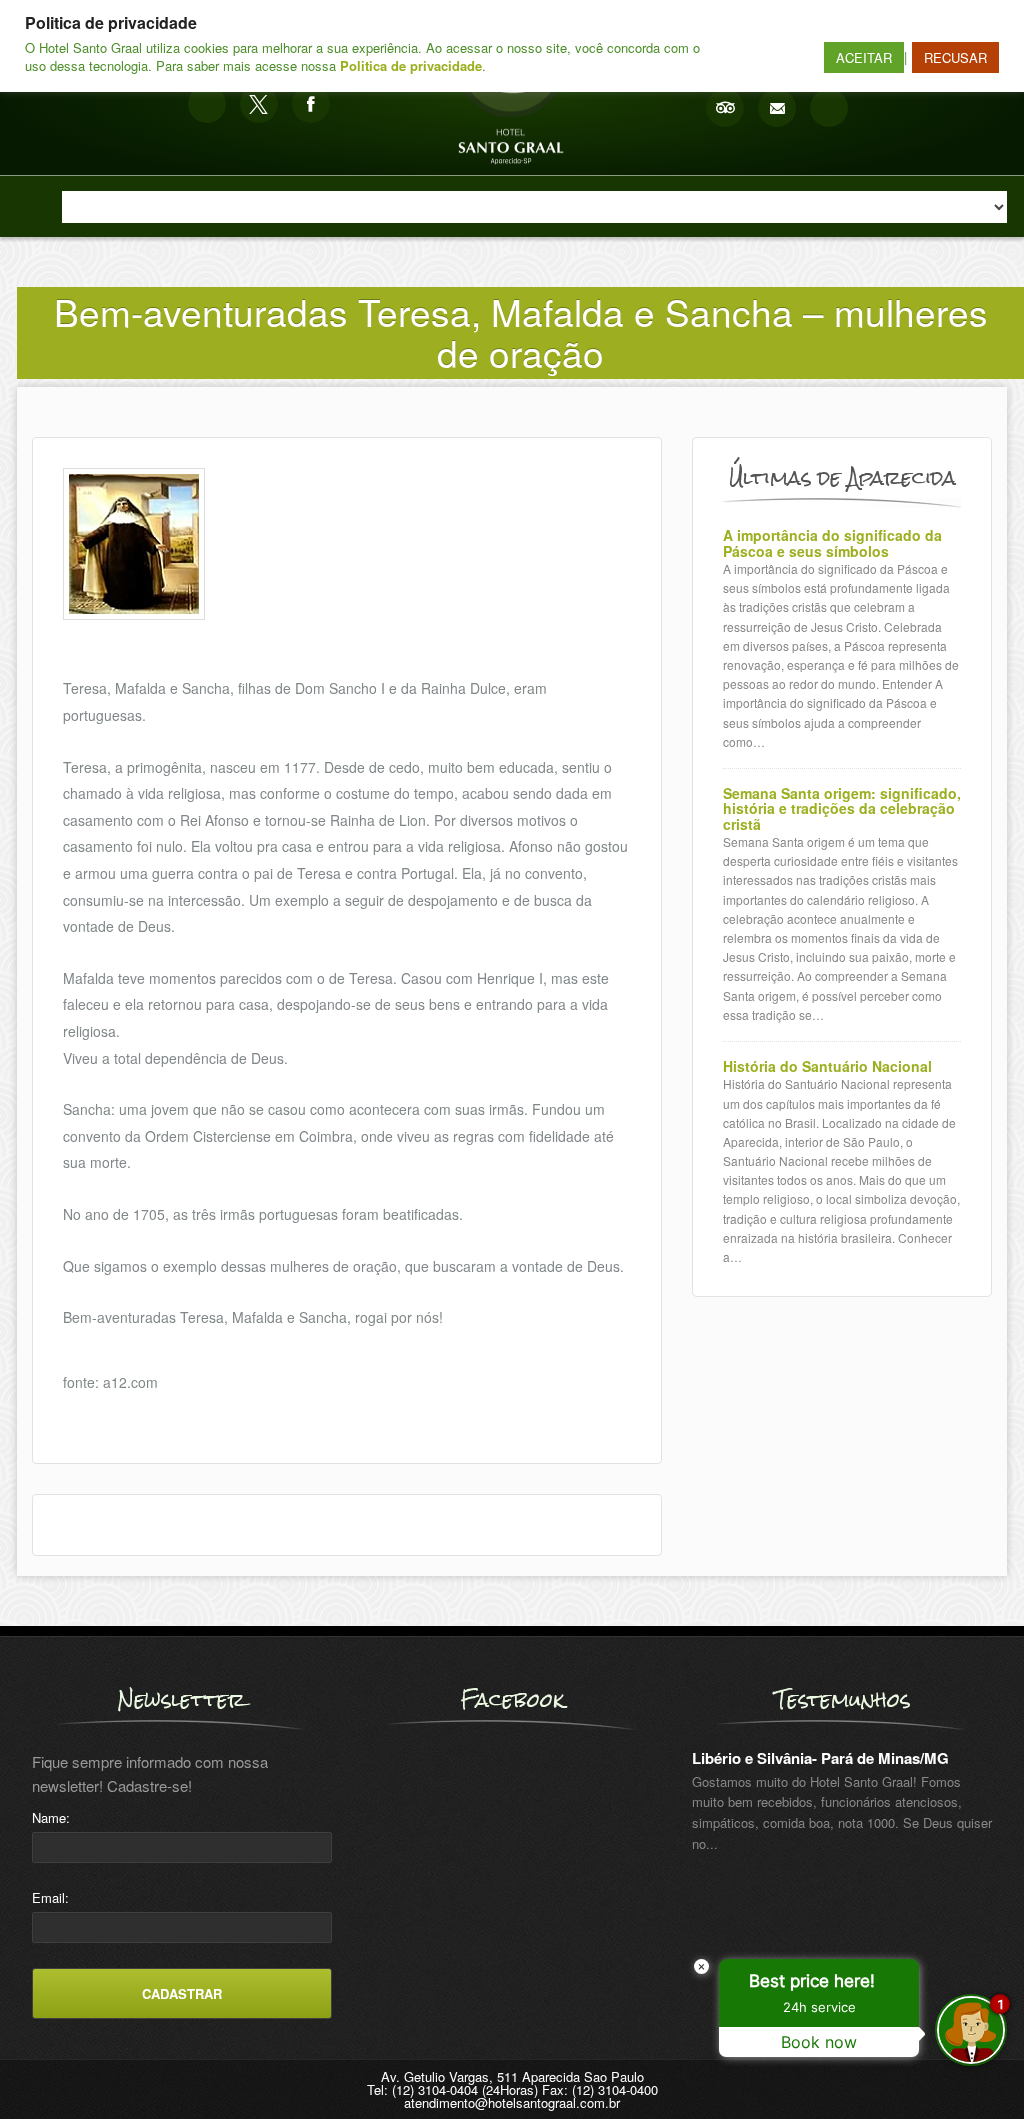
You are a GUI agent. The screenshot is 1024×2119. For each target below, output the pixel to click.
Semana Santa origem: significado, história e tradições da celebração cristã (842, 809)
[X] (259, 104)
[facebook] (311, 104)
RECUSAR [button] (955, 57)
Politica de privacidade (411, 65)
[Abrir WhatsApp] (50, 2068)
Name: (51, 1817)
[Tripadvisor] (725, 108)
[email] (777, 108)
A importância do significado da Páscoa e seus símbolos (832, 543)
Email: (50, 1897)
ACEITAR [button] (864, 57)
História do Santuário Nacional (827, 1066)
